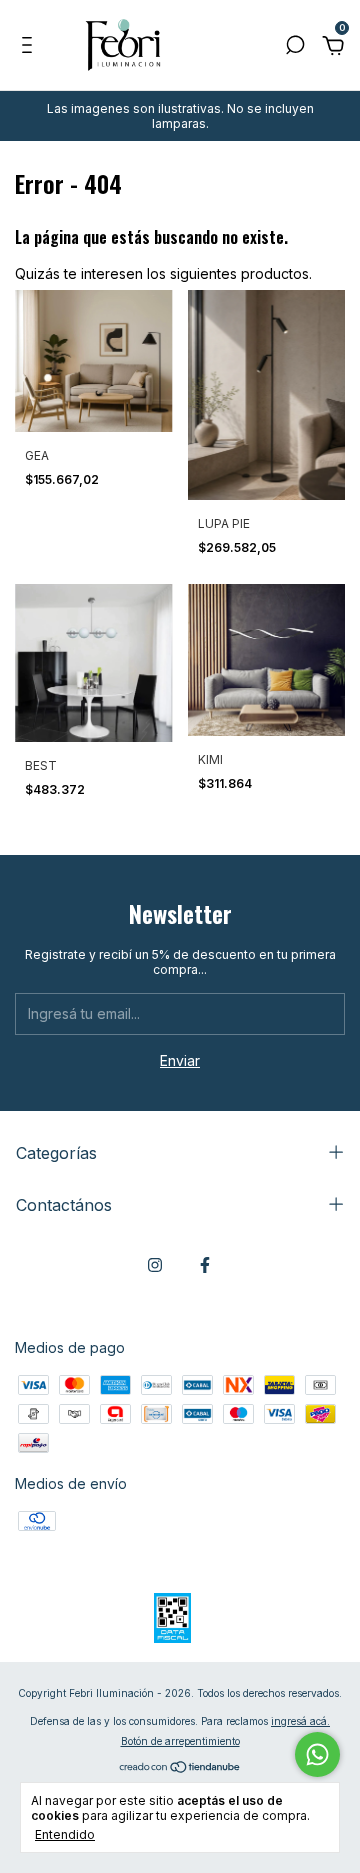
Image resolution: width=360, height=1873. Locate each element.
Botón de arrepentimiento (180, 1741)
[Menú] (30, 47)
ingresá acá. (300, 1721)
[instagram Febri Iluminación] (155, 1265)
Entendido (65, 1834)
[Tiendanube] (180, 1768)
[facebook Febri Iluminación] (205, 1265)
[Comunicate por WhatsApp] (317, 1754)
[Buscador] (295, 47)
